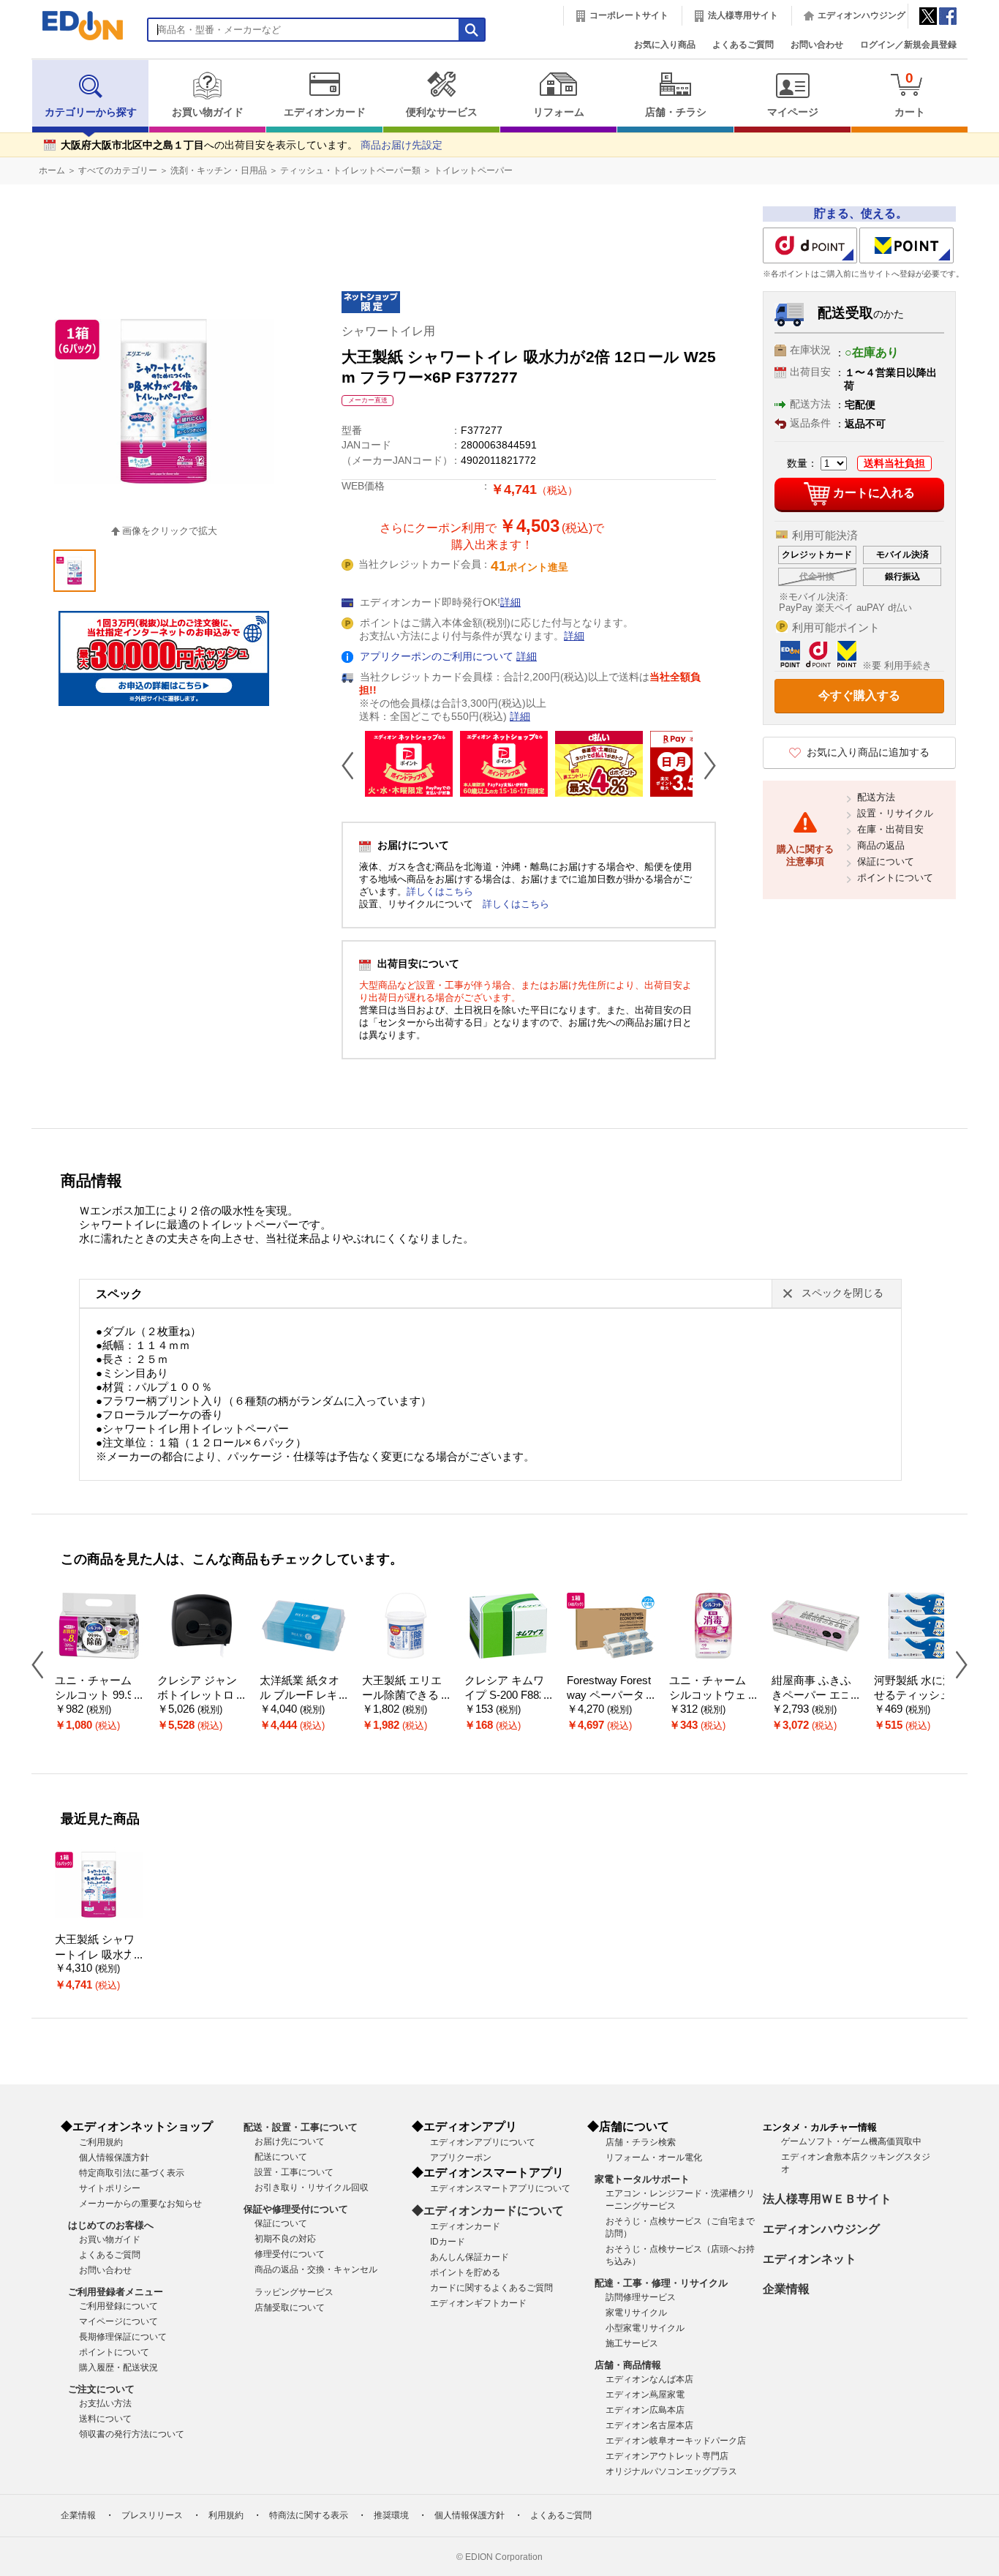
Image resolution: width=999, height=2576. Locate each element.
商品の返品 (881, 845)
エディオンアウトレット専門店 (667, 2456)
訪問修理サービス (641, 2297)
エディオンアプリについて (483, 2142)
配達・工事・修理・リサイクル (661, 2283)
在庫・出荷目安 (890, 829)
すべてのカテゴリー (118, 170)
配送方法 (876, 797)
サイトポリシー (110, 2188)
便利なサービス (442, 112)
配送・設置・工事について (301, 2127)
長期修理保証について (123, 2337)
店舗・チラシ (676, 112)
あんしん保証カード (470, 2257)
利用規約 (226, 2515)
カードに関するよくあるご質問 (491, 2288)
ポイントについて (895, 878)
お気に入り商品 (665, 45)
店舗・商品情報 (628, 2365)
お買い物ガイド (208, 112)
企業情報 (786, 2289)
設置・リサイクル (895, 813)
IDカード (448, 2242)
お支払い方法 (105, 2403)
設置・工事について (294, 2172)
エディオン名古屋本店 (649, 2425)
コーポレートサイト (629, 15)
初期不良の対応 (285, 2239)
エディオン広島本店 (645, 2410)
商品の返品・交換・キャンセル (316, 2269)
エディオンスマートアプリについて (500, 2188)
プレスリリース (152, 2515)
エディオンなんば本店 (649, 2379)
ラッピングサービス (294, 2292)
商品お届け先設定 (402, 145)
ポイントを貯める (465, 2272)
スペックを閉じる (842, 1293)
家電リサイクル (636, 2313)
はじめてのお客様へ (111, 2225)
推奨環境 (391, 2515)
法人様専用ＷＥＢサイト (827, 2199)
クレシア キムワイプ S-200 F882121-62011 (508, 1696)
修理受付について (290, 2254)
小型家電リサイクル (645, 2328)
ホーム (52, 170)
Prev (353, 765)
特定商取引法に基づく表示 (132, 2173)
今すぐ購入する (859, 695)
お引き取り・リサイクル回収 (312, 2188)
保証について (886, 861)
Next (704, 765)
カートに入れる (874, 493)
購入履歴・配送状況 (118, 2367)
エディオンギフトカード (478, 2303)
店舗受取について (290, 2307)
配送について (281, 2157)
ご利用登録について (118, 2306)
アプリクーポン (461, 2158)
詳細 (510, 602)
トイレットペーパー (473, 170)
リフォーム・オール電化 (654, 2158)
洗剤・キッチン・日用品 (219, 170)
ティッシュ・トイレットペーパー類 (350, 170)
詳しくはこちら (440, 891)
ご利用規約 (101, 2142)
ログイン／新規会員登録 (908, 45)
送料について (105, 2419)
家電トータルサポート (642, 2179)
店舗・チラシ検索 (641, 2142)
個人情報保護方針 (114, 2158)
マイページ (793, 112)
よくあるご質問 (743, 45)
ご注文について (101, 2389)
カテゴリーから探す (91, 112)
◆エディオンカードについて (488, 2211)
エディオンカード (325, 112)
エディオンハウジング (862, 15)
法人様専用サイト (743, 15)
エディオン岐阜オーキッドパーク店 (676, 2441)
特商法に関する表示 (309, 2515)
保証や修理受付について (296, 2209)
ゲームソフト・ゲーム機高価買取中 (851, 2141)
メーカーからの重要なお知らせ (140, 2204)
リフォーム (559, 112)
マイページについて (118, 2321)
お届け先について (290, 2141)
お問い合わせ (817, 45)
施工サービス (632, 2343)
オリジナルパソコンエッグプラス (671, 2471)
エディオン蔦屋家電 (645, 2395)
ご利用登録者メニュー (116, 2292)
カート (910, 94)
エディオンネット (810, 2259)
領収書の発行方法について (132, 2434)
